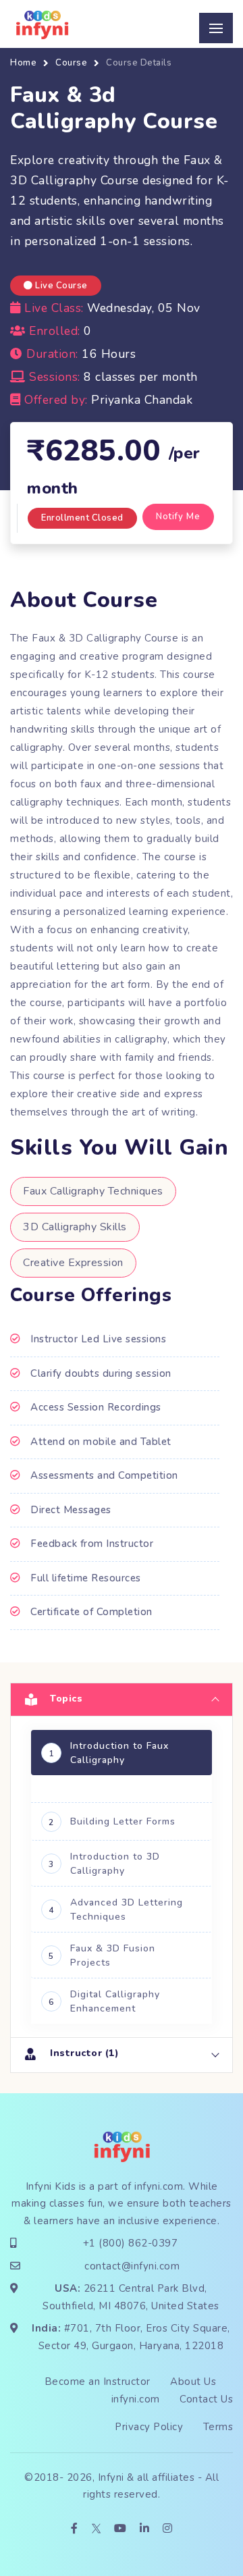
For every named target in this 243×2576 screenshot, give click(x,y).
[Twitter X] (96, 2529)
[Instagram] (168, 2529)
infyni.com (159, 2186)
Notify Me (178, 517)
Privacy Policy (149, 2427)
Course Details (139, 63)
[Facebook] (75, 2529)
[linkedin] (145, 2529)
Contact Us (206, 2399)
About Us (193, 2382)
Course (71, 63)
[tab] (122, 1699)
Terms (218, 2427)
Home (23, 63)
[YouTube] (120, 2529)
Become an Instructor (98, 2382)
